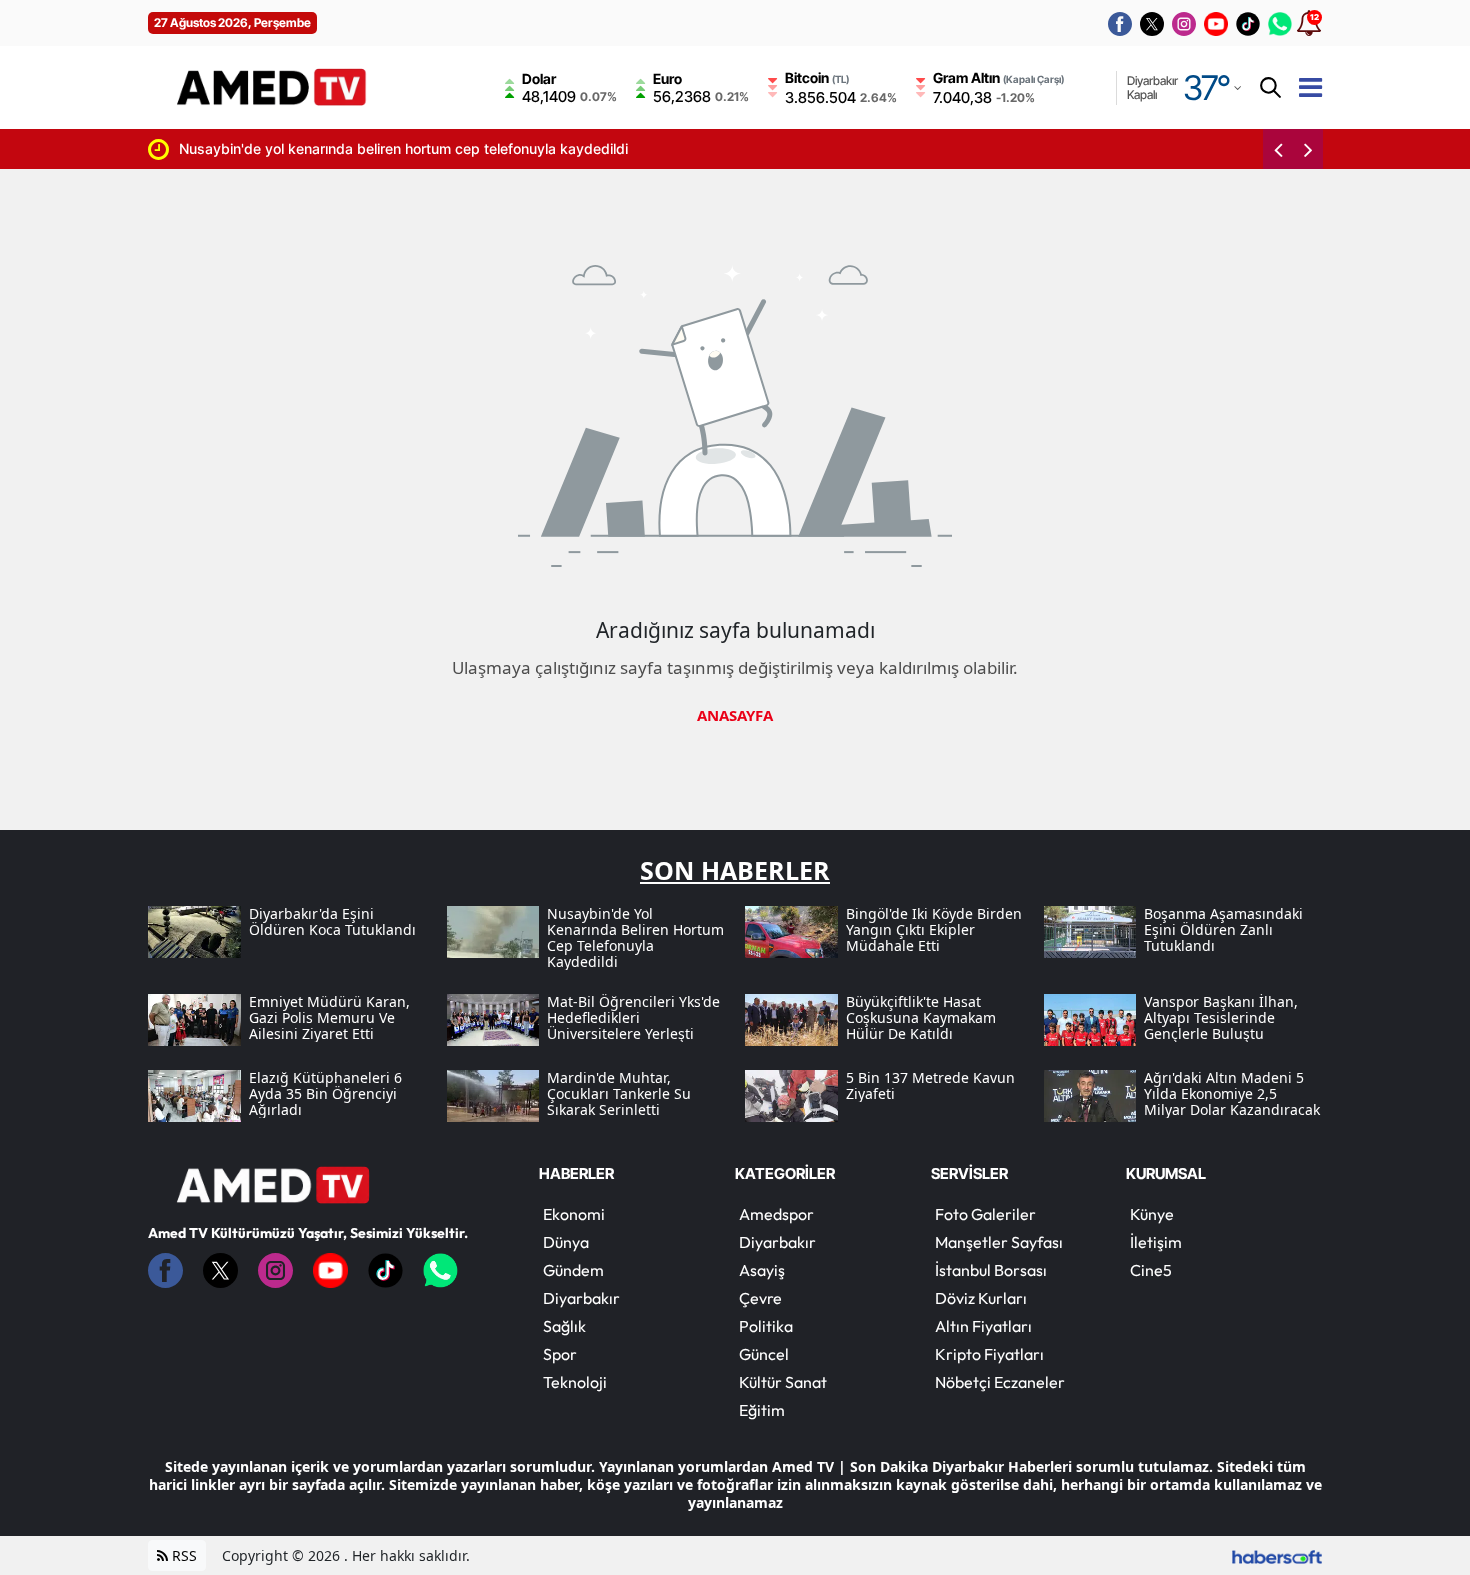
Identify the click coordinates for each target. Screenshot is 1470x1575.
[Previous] (1278, 149)
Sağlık (564, 1326)
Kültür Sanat (783, 1382)
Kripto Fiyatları (989, 1354)
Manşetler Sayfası (999, 1242)
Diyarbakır (581, 1298)
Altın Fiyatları (983, 1326)
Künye (1152, 1214)
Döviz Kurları (981, 1298)
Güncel (764, 1354)
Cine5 (1151, 1270)
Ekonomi (574, 1214)
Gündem (573, 1270)
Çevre (760, 1298)
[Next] (1308, 149)
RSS (182, 1555)
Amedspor (776, 1214)
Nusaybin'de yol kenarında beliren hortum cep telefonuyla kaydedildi (365, 148)
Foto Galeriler (985, 1214)
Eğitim (762, 1410)
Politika (766, 1326)
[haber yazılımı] (1277, 1555)
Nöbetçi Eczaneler (1000, 1382)
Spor (560, 1354)
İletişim (1156, 1242)
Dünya (566, 1242)
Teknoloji (575, 1382)
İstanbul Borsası (991, 1270)
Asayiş (762, 1270)
